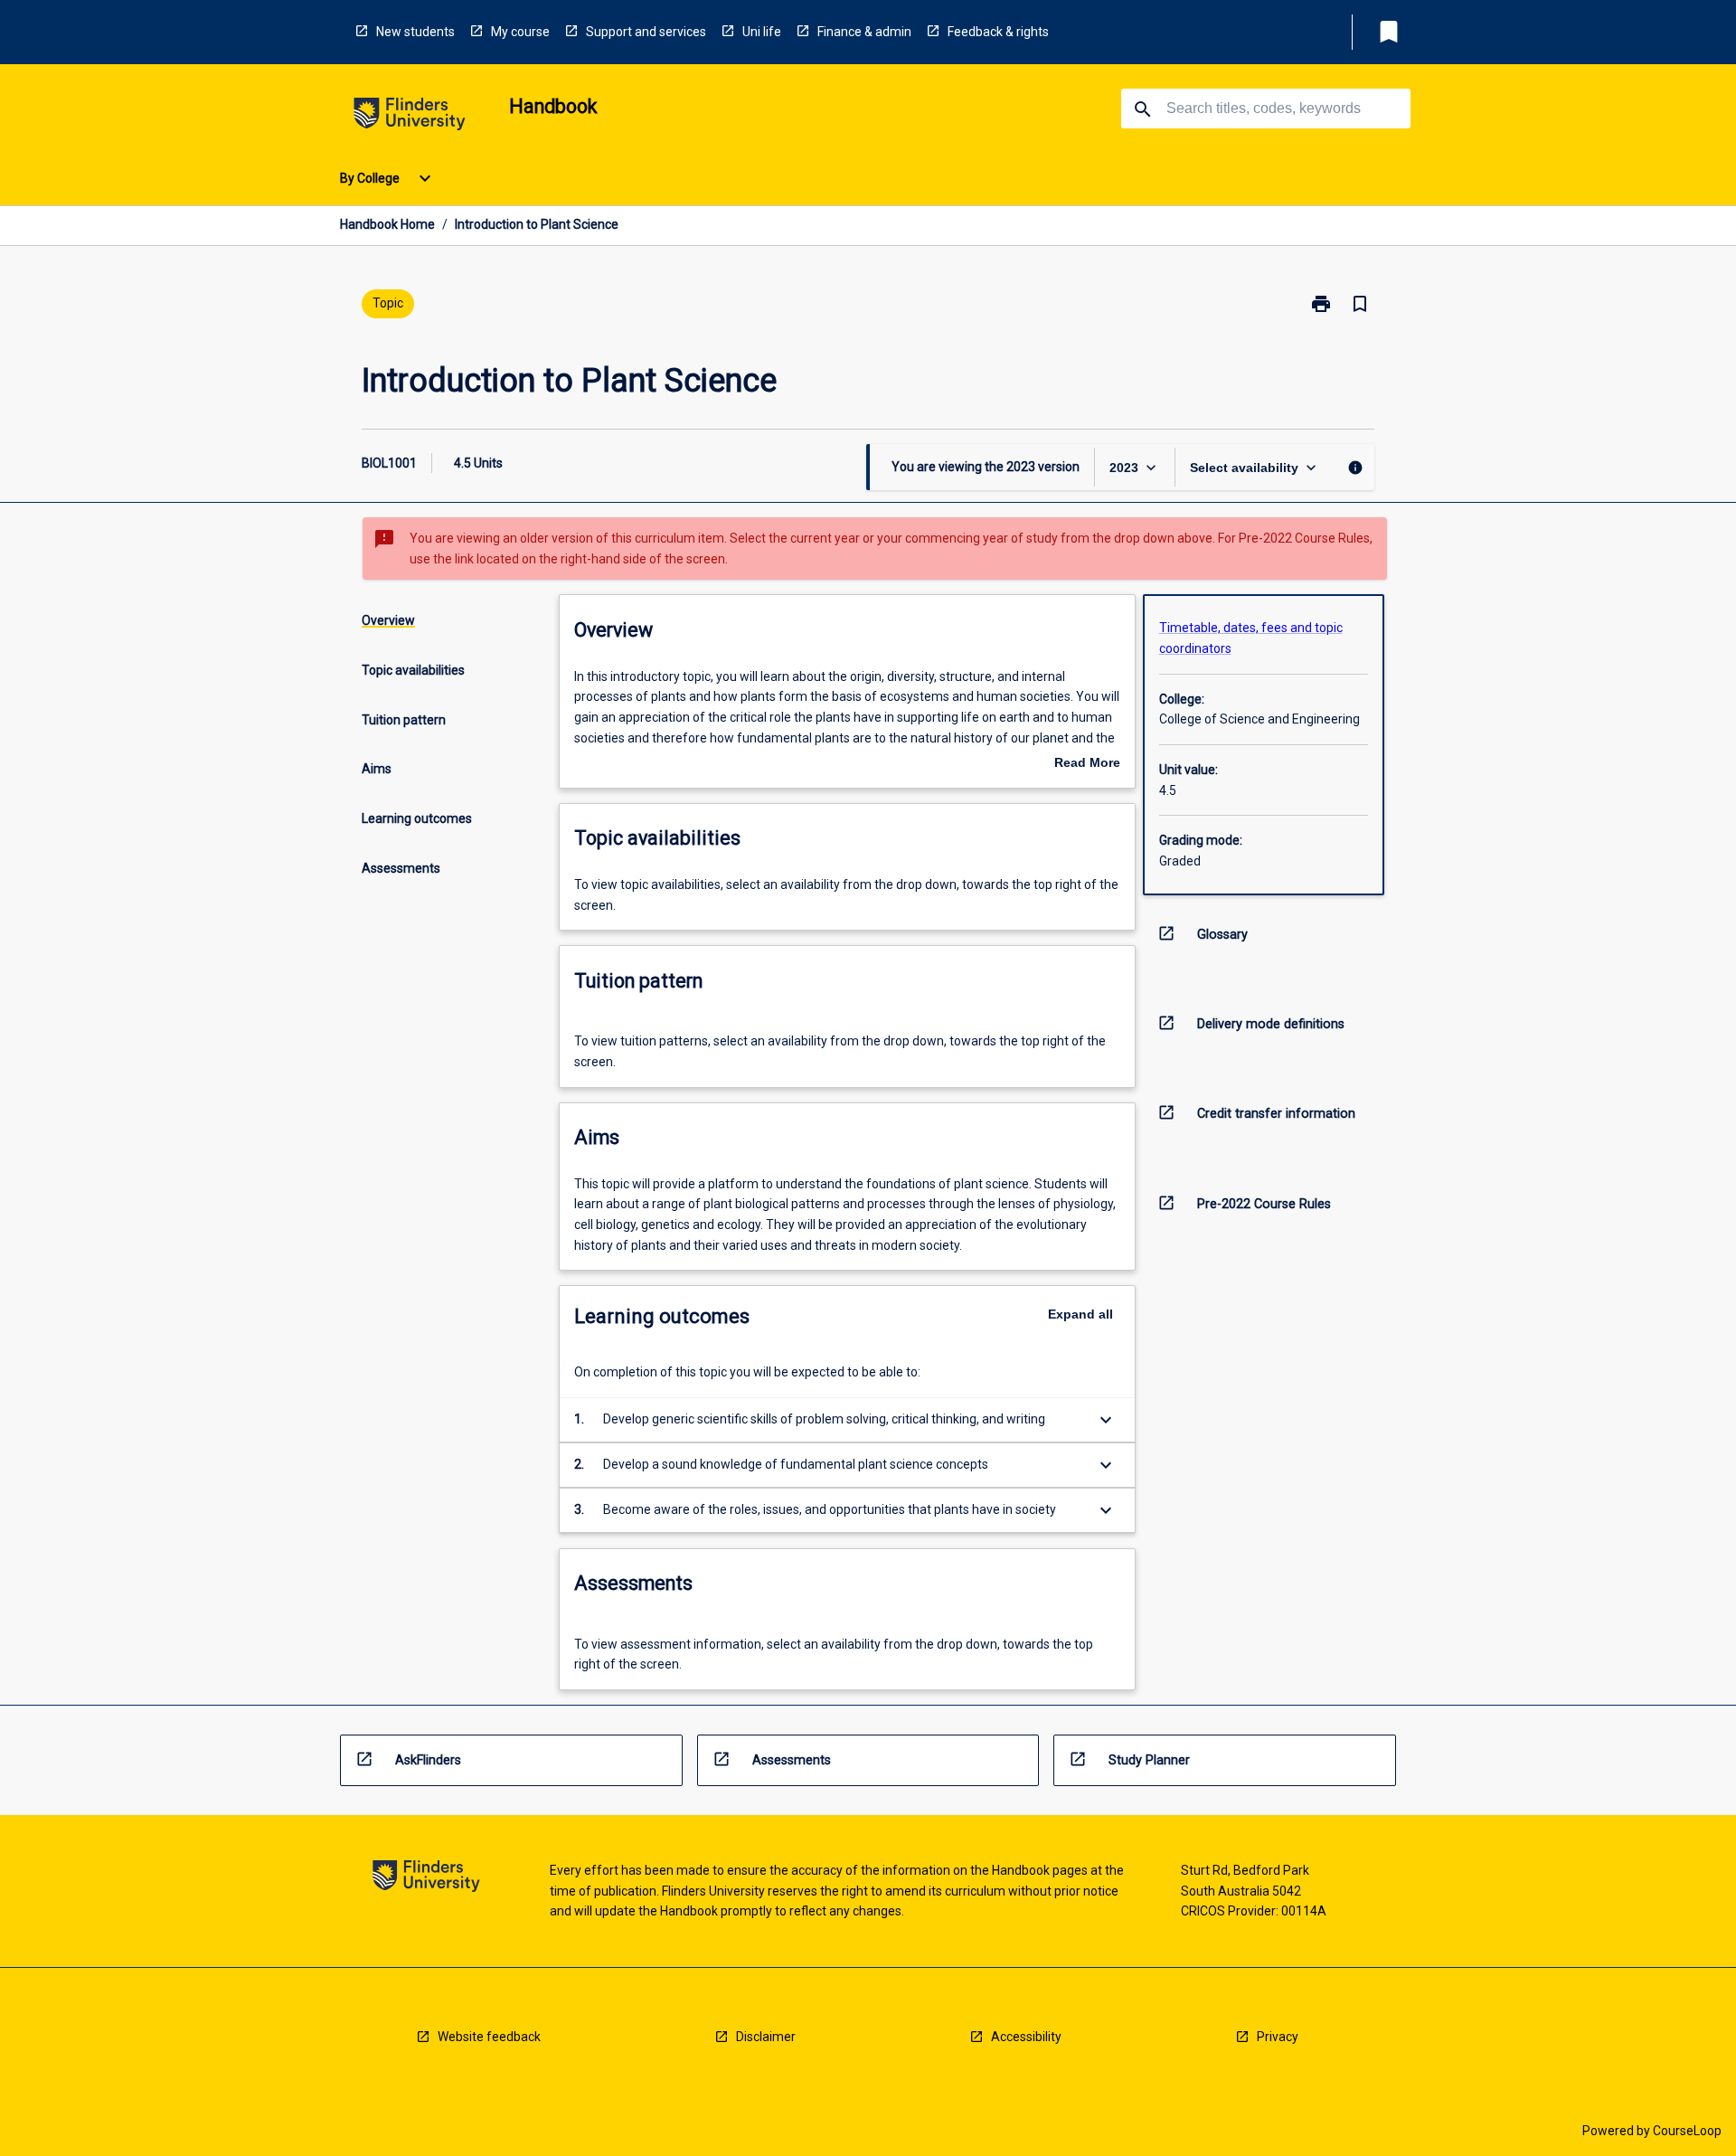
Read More (1087, 764)
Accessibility (1026, 2037)
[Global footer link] (426, 1879)
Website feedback (489, 2037)
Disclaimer (766, 2037)
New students (415, 32)
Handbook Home (387, 224)
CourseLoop (1687, 2131)
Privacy (1278, 2037)
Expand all (1080, 1314)
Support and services (646, 32)
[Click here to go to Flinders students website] (410, 117)
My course (520, 32)
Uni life (762, 32)
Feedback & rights (998, 32)
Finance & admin (864, 32)
